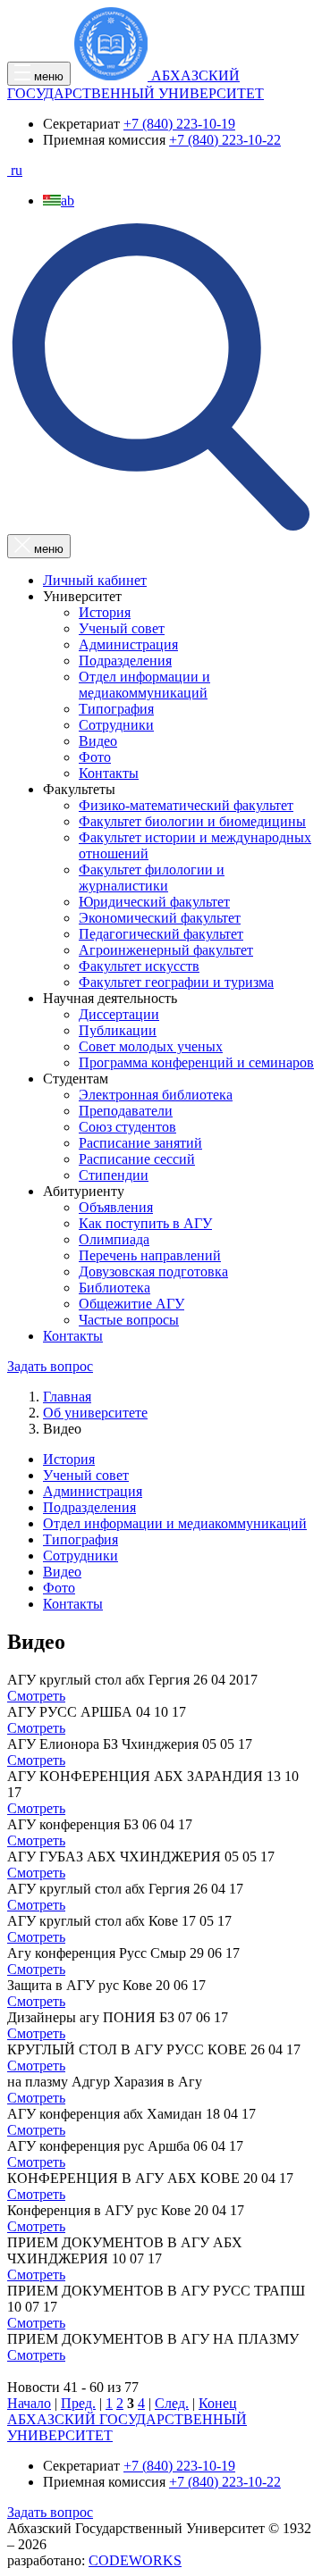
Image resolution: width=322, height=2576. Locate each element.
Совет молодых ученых (151, 1046)
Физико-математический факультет (186, 805)
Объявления (116, 1207)
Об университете (95, 1413)
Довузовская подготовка (153, 1271)
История (105, 612)
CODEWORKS (135, 2560)
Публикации (118, 1030)
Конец (218, 2403)
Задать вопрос (50, 1366)
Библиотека (114, 1288)
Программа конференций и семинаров (196, 1062)
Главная (67, 1397)
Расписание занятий (140, 1143)
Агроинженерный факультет (166, 950)
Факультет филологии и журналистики (152, 878)
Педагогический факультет (161, 934)
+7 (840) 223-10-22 (225, 140)
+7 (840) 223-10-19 (179, 124)
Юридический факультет (154, 902)
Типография (116, 709)
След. (172, 2403)
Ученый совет (122, 628)
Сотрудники (116, 725)
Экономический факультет (160, 918)
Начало (29, 2403)
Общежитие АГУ (131, 1304)
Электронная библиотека (156, 1095)
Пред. (78, 2403)
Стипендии (114, 1175)
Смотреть (36, 1696)
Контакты (109, 773)
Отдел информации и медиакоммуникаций (144, 685)
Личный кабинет (95, 580)
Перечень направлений (150, 1255)
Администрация (128, 644)
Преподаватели (126, 1111)
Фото (95, 757)
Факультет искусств (139, 966)
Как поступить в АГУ (145, 1223)
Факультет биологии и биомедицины (192, 821)
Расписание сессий (137, 1159)
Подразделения (125, 661)
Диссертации (119, 1014)
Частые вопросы (129, 1320)
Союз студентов (127, 1127)
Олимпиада (114, 1239)
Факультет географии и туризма (176, 982)
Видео (98, 741)
